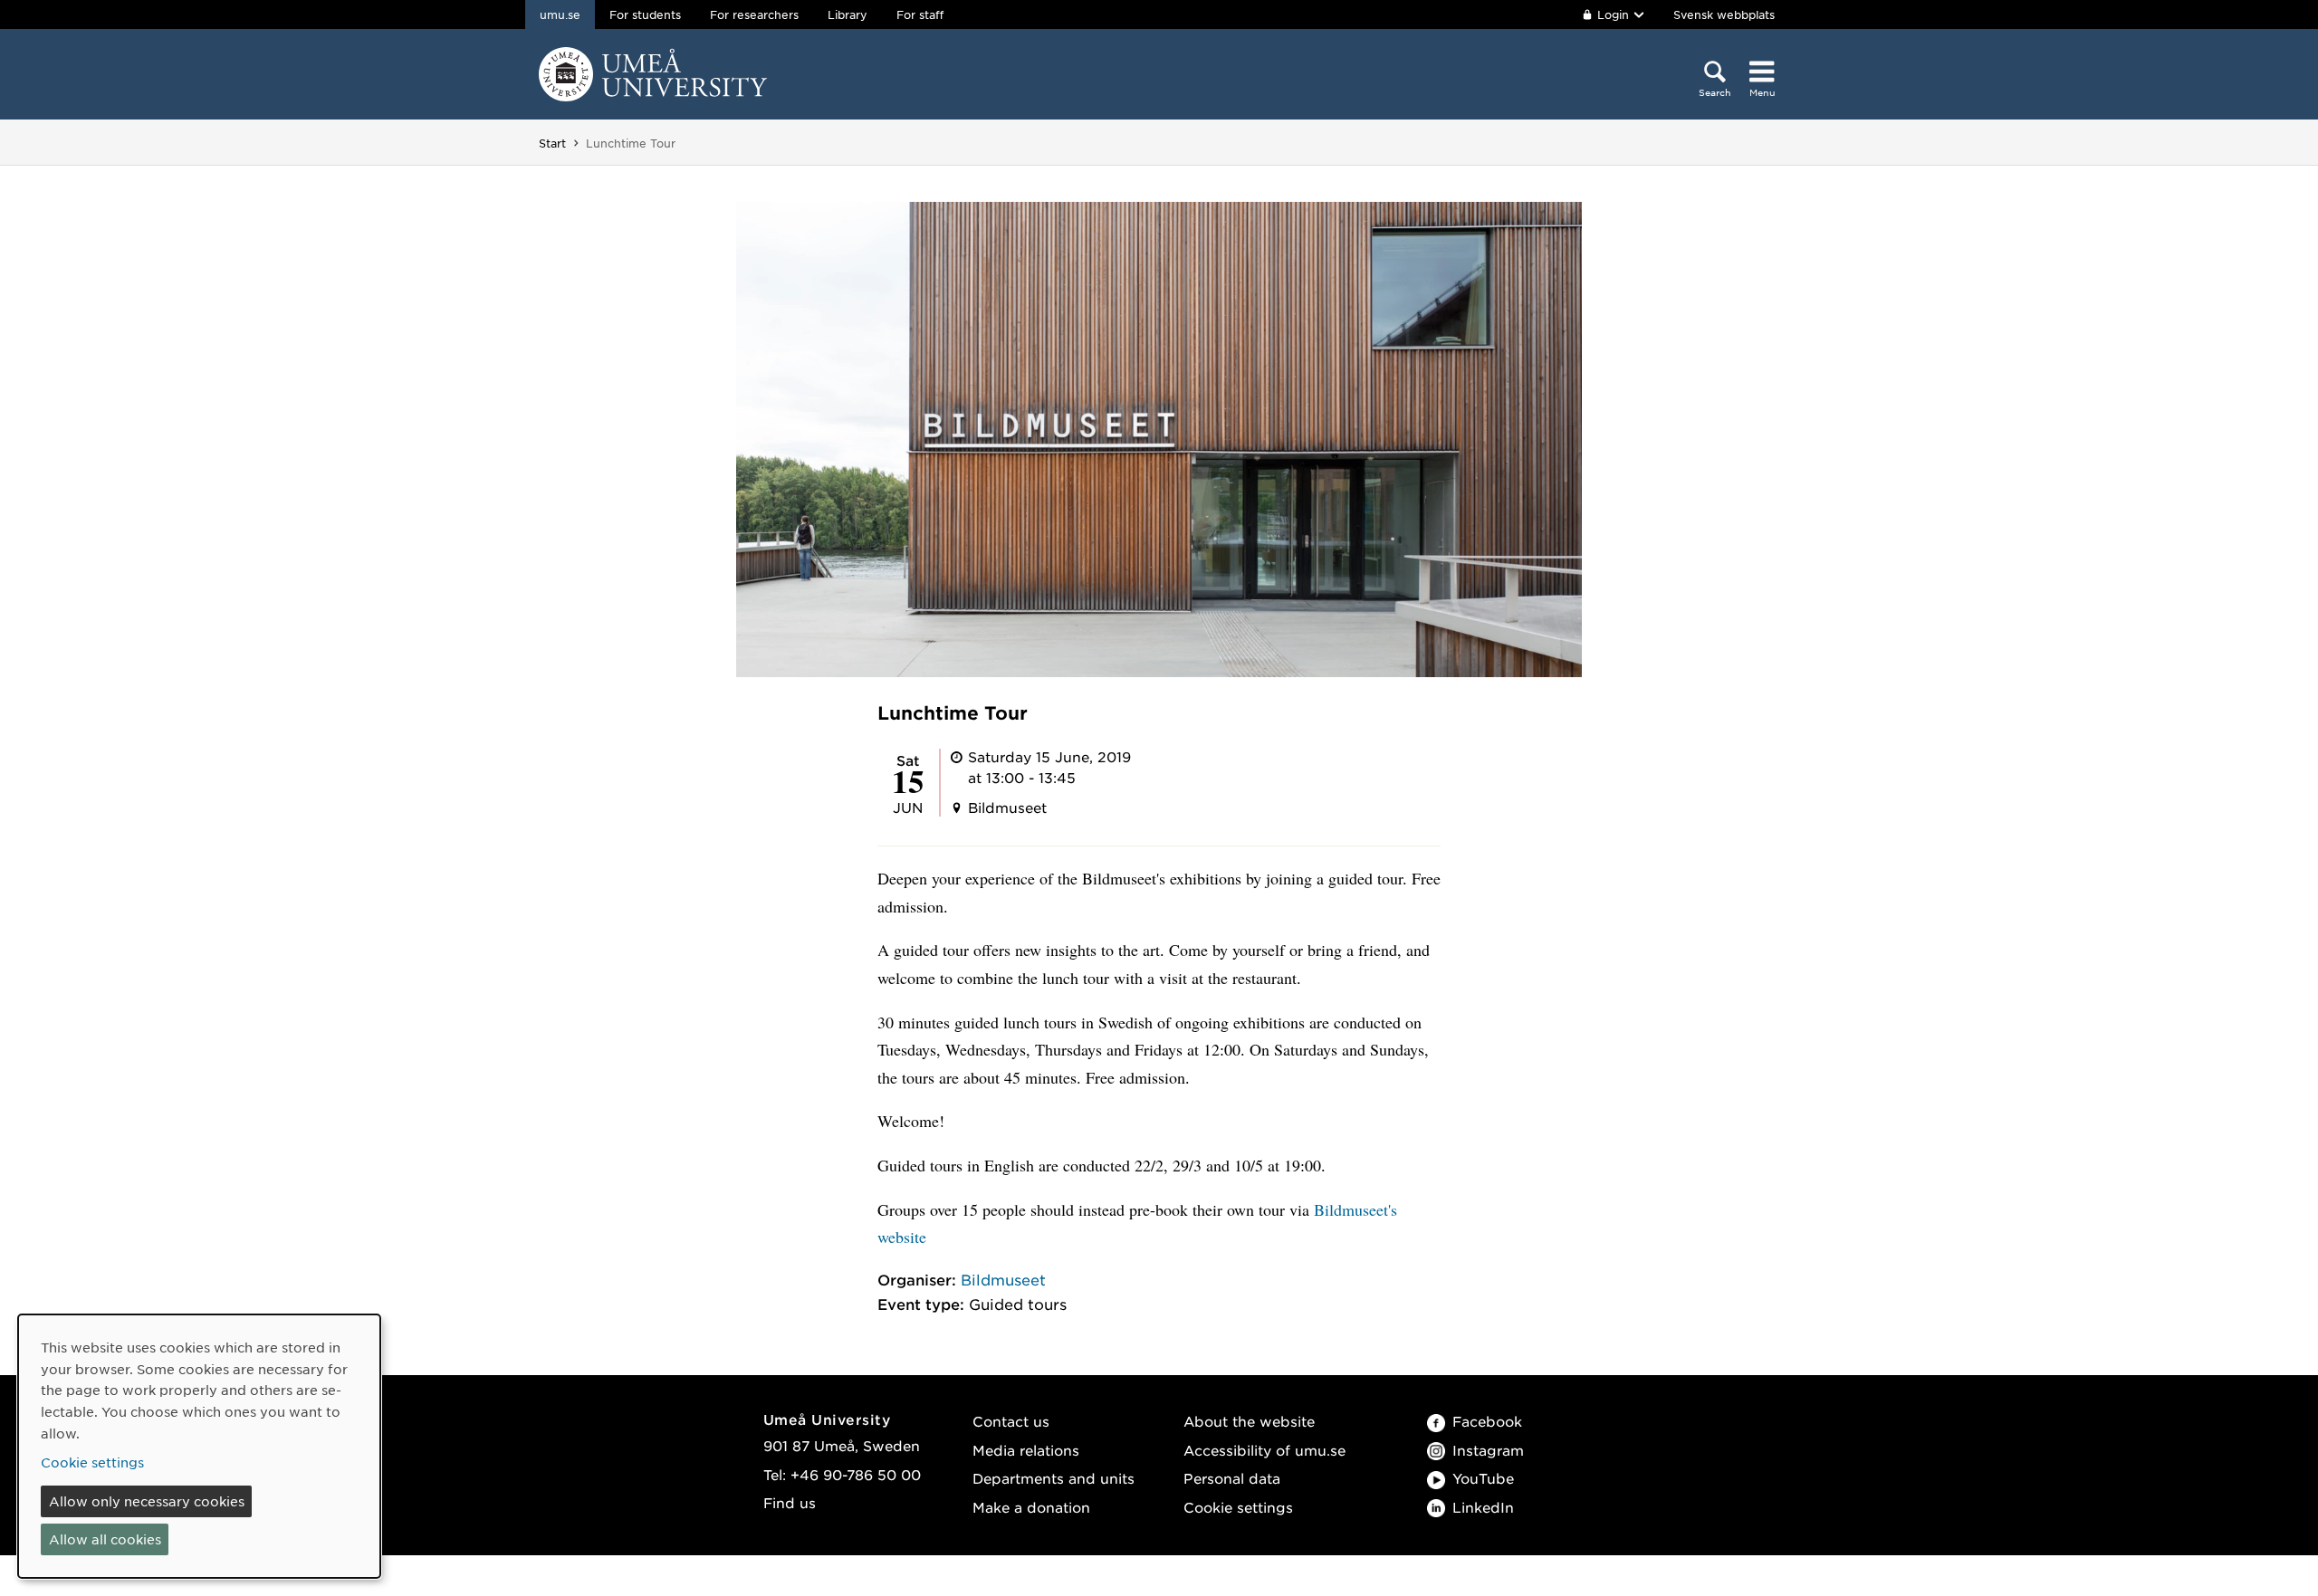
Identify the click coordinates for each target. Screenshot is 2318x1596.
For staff (920, 14)
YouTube (1483, 1478)
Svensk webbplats (1724, 14)
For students (645, 14)
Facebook (1487, 1421)
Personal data (1232, 1478)
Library (848, 14)
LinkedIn (1483, 1507)
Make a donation (1031, 1507)
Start (552, 143)
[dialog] (199, 1446)
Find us (790, 1502)
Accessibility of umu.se (1264, 1450)
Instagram (1488, 1450)
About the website (1249, 1421)
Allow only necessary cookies (147, 1501)
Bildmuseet (1003, 1279)
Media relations (1026, 1450)
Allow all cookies (105, 1539)
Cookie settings (1238, 1507)
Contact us (1011, 1421)
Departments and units (1054, 1478)
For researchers (754, 14)
